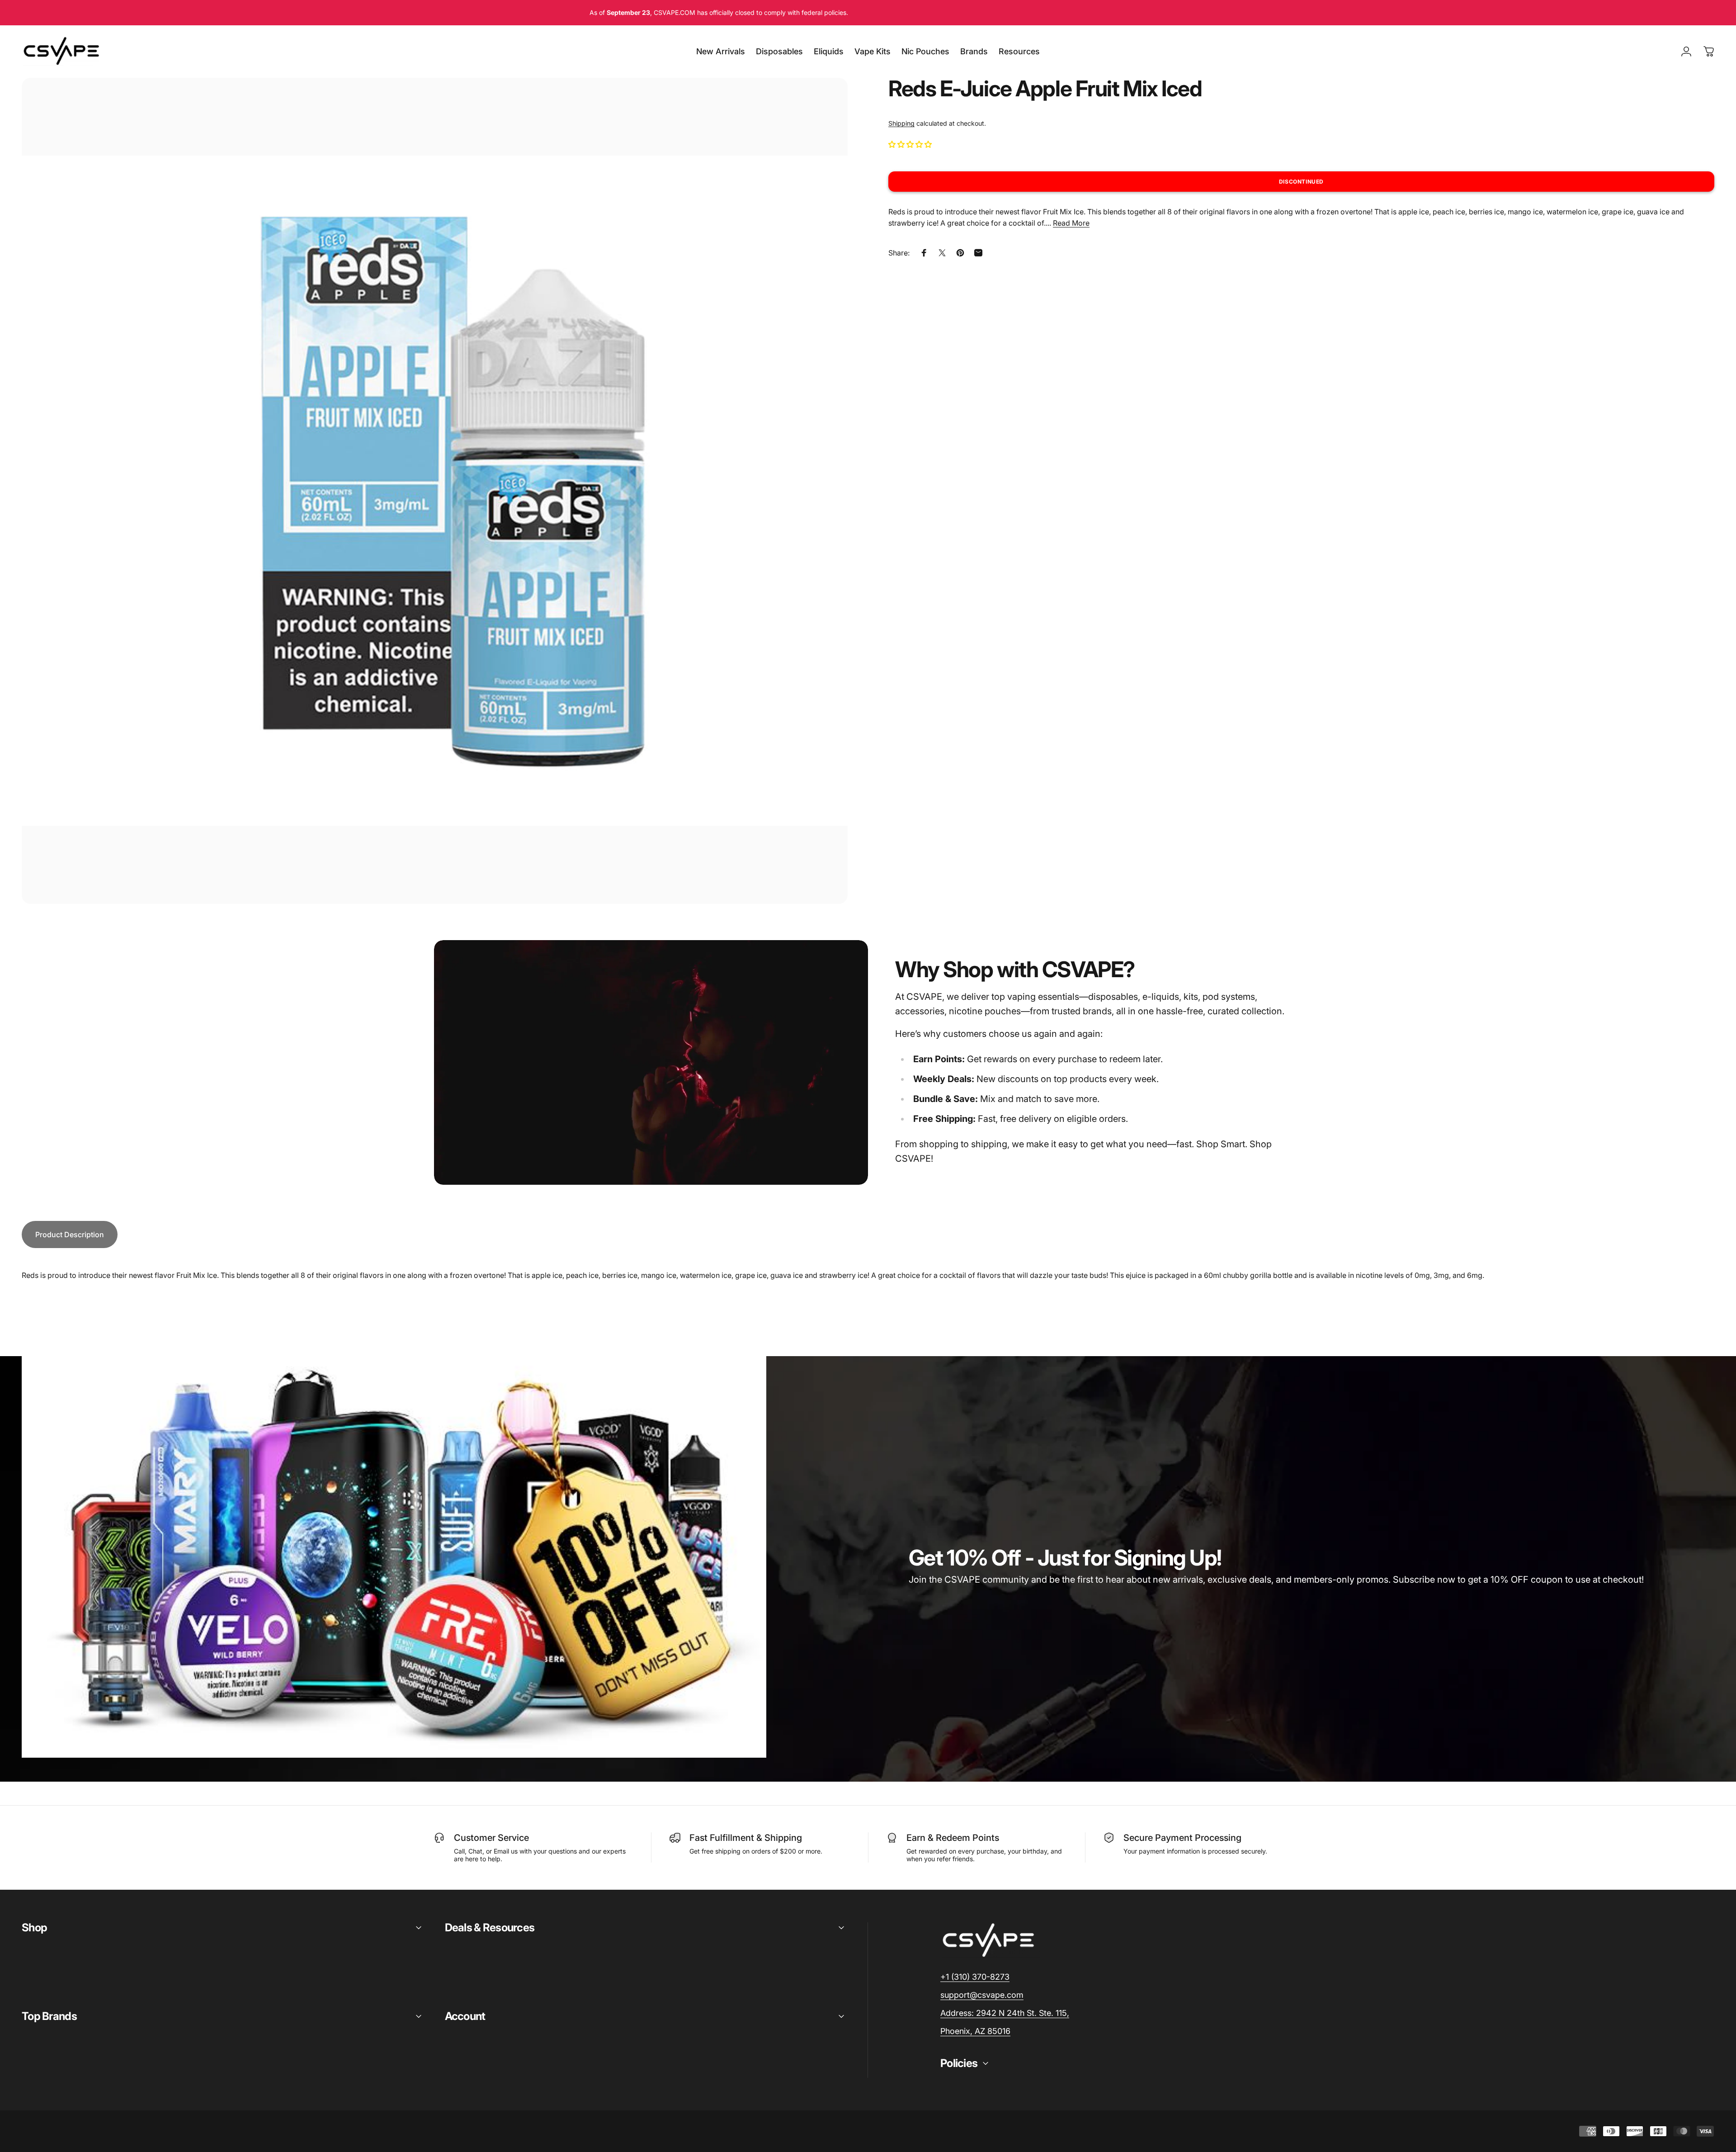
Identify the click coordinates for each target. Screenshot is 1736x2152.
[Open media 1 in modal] (435, 491)
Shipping (901, 123)
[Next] (824, 512)
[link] (1005, 2013)
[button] (911, 144)
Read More (1071, 223)
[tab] (70, 1234)
